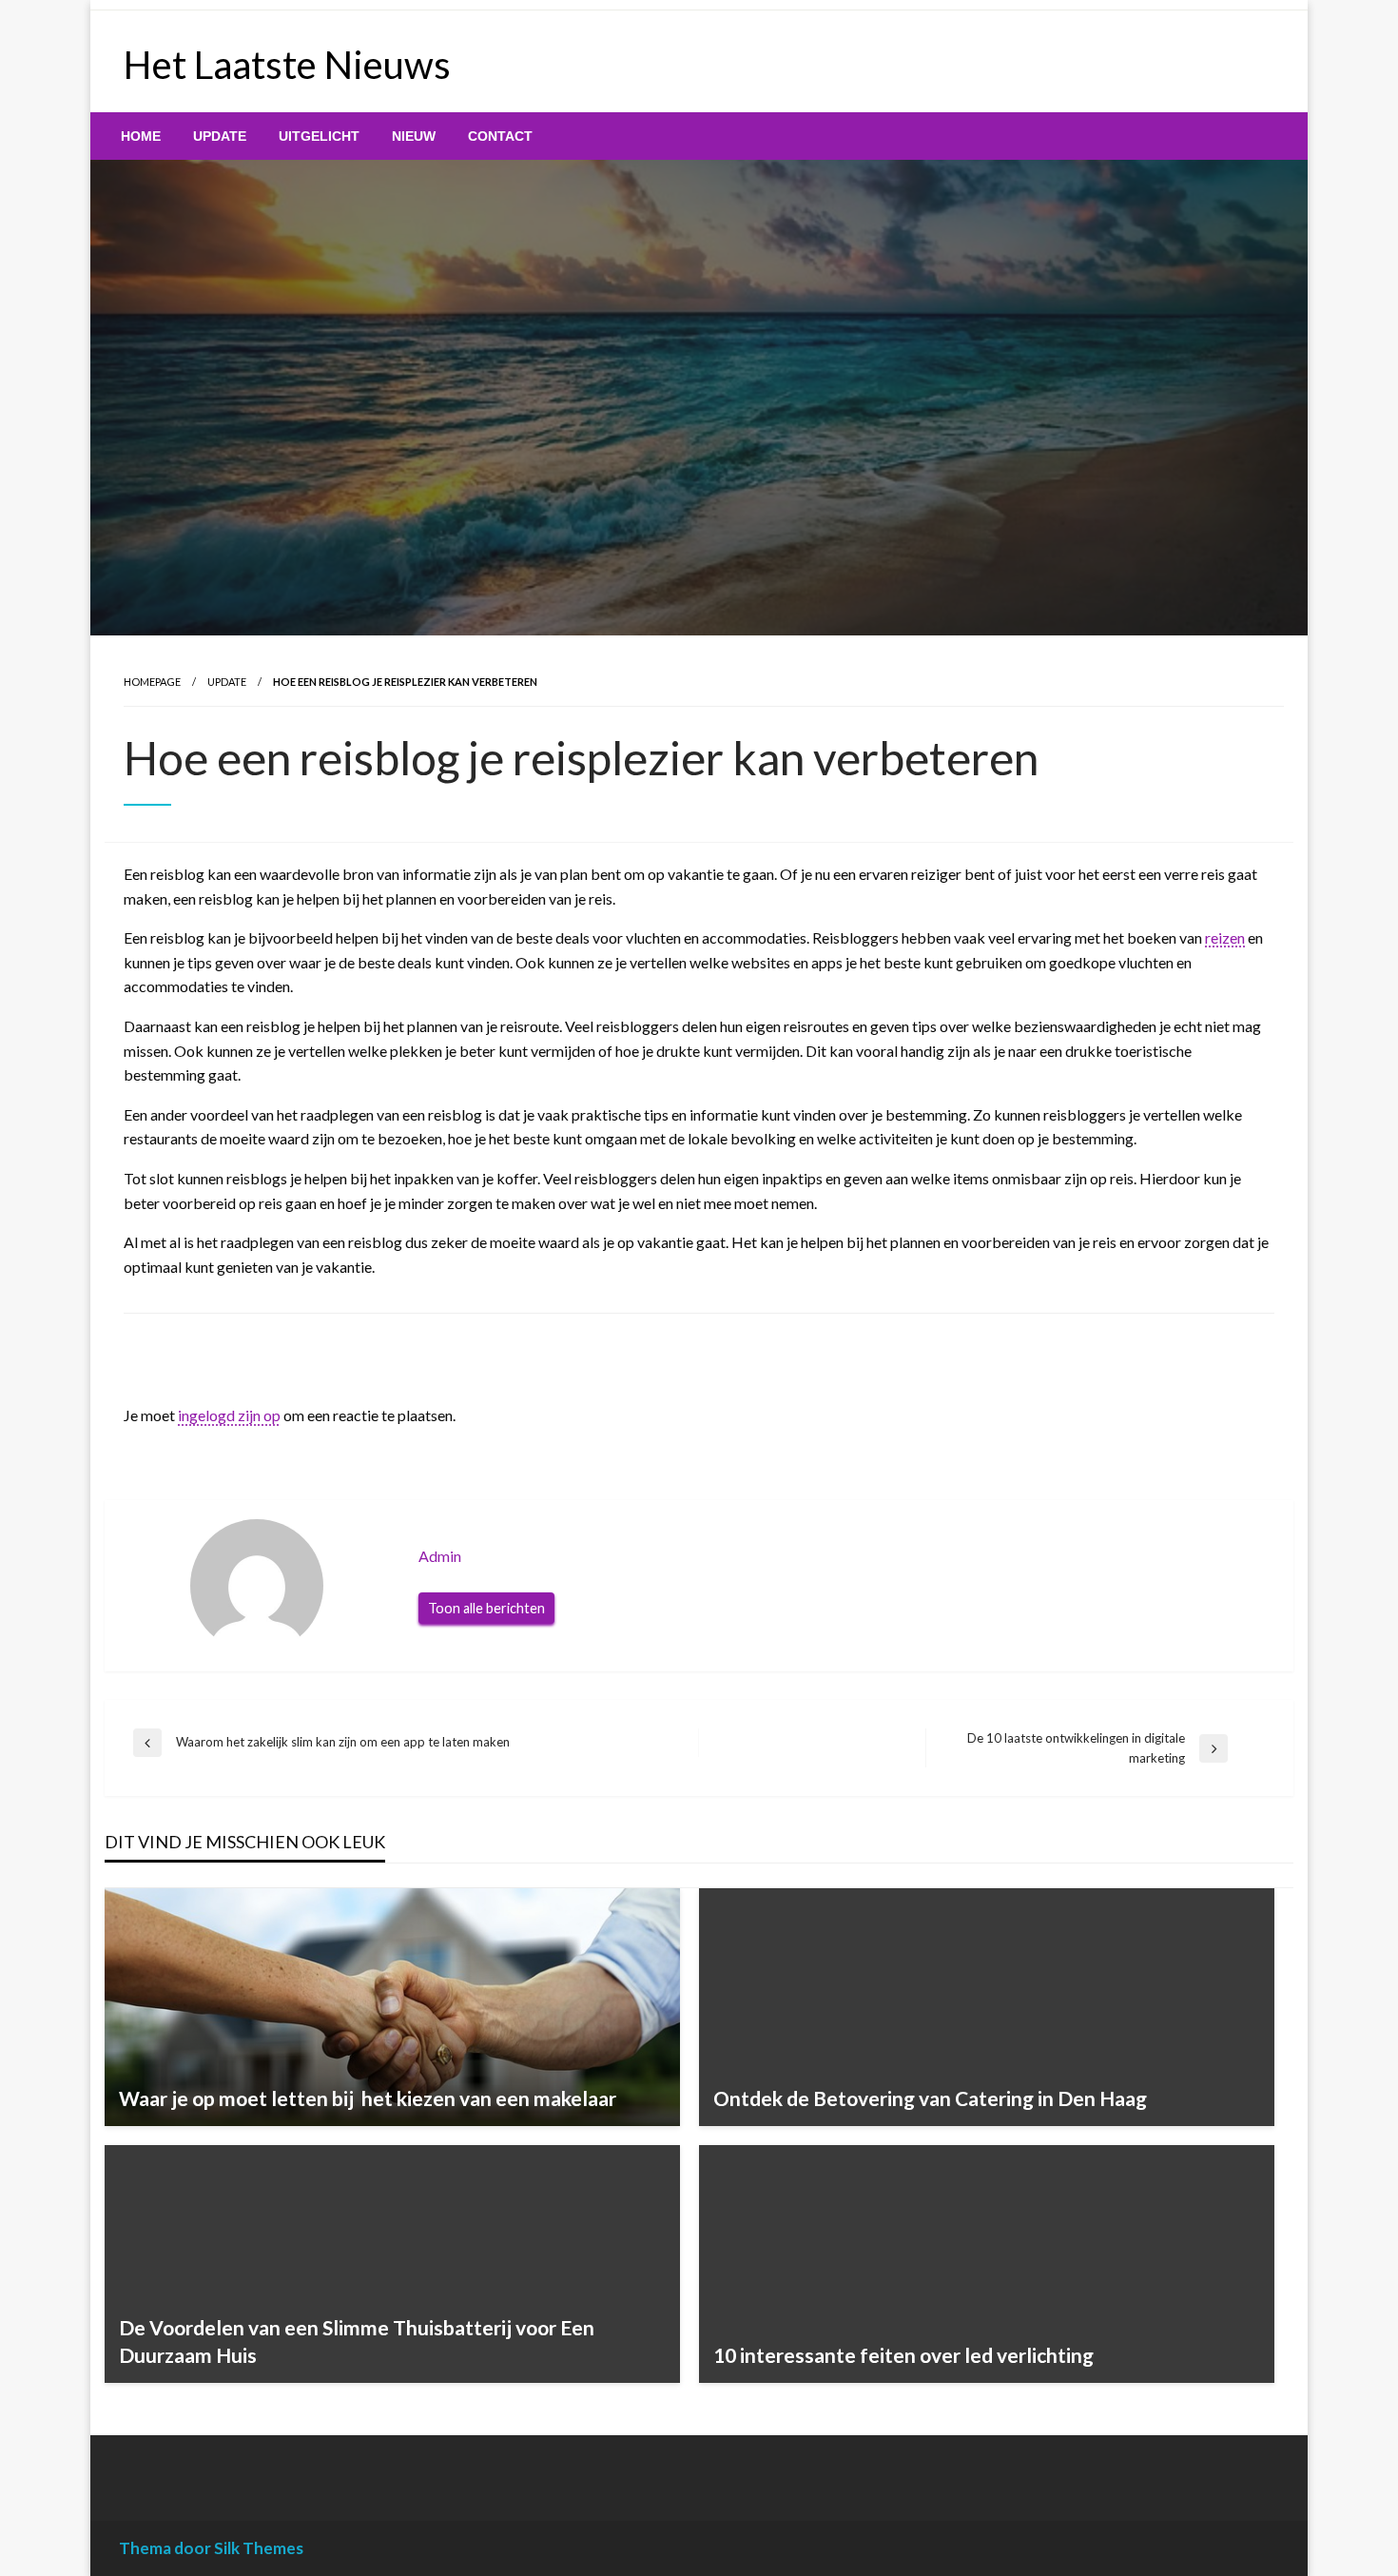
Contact (500, 136)
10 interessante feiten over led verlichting (903, 2355)
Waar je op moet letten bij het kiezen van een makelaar (368, 2098)
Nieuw (414, 136)
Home (141, 136)
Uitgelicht (319, 136)
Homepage (152, 682)
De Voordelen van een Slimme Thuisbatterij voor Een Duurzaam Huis (357, 2341)
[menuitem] (141, 136)
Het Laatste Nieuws (287, 65)
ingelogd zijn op (229, 1415)
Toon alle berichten (486, 1608)
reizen (1225, 937)
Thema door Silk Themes (211, 2548)
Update (220, 136)
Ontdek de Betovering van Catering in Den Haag (930, 2098)
